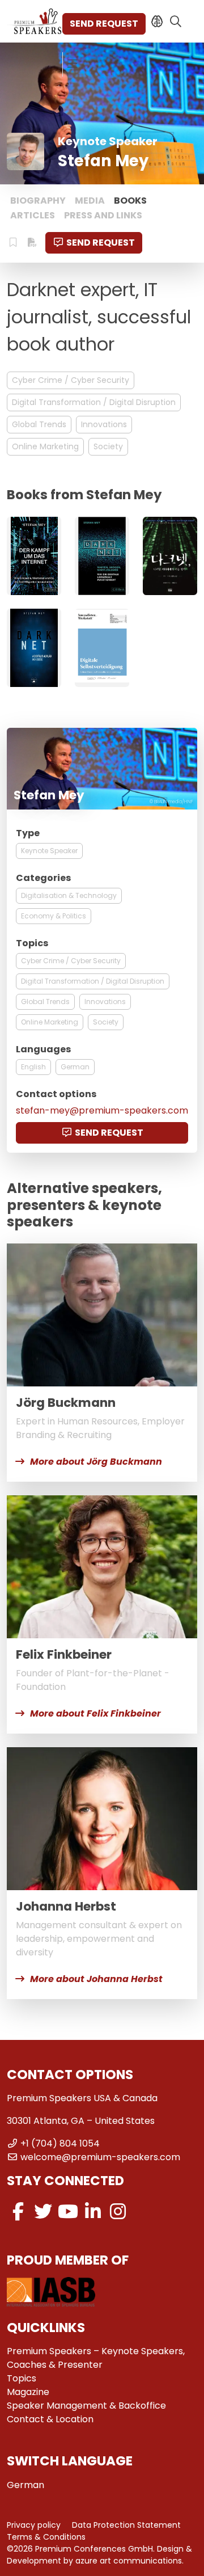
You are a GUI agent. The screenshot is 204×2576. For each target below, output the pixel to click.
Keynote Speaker (49, 851)
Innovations (104, 424)
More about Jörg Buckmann (96, 1462)
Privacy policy (34, 2525)
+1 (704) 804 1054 (60, 2143)
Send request (104, 24)
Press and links (103, 215)
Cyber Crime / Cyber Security (71, 380)
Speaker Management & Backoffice (86, 2406)
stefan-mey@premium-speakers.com (102, 1110)
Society (108, 446)
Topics (22, 2378)
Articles (33, 215)
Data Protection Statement (126, 2525)
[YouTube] (68, 2212)
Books (130, 201)
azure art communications (129, 2561)
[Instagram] (118, 2212)
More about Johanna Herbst (96, 1979)
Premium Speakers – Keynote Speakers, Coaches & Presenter (96, 2358)
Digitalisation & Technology (69, 895)
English (33, 1067)
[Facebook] (18, 2212)
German (75, 1067)
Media (90, 201)
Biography (38, 201)
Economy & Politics (54, 916)
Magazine (28, 2392)
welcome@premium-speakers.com (100, 2157)
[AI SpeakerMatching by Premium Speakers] (157, 22)
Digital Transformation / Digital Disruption (94, 402)
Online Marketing (45, 446)
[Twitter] (43, 2212)
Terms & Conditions (46, 2537)
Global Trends (39, 424)
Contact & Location (50, 2419)
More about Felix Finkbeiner (95, 1713)
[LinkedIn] (93, 2212)
